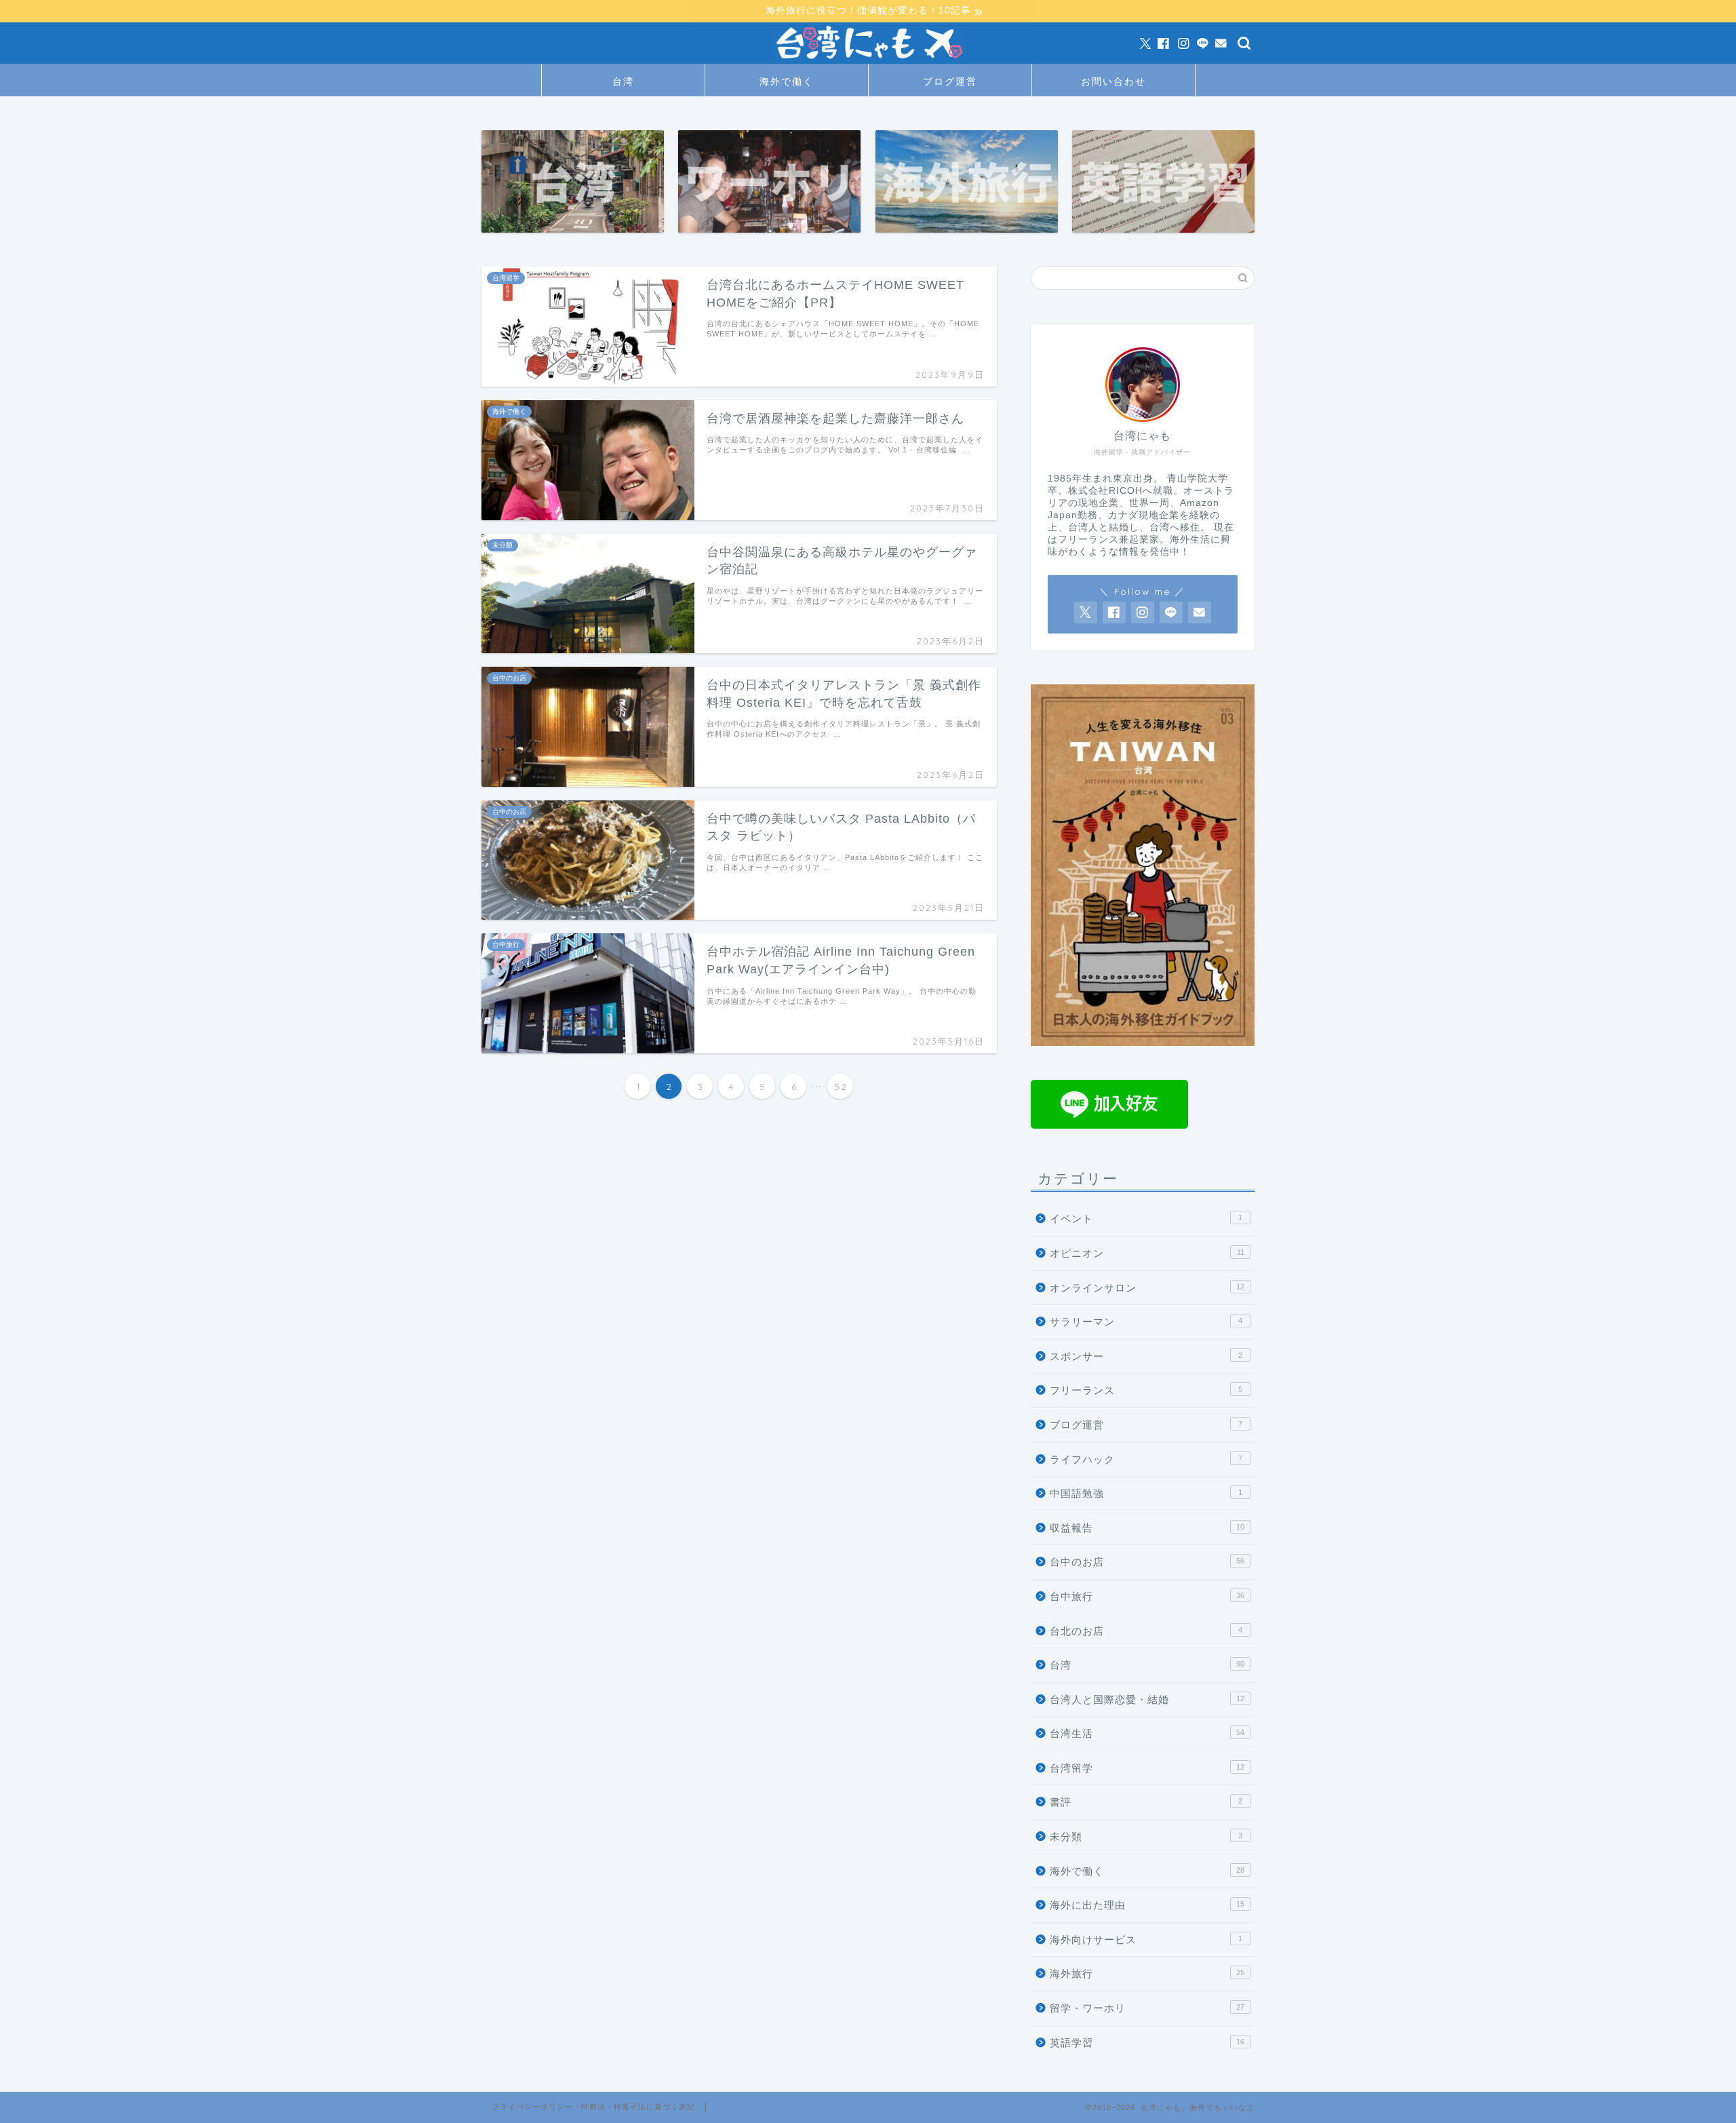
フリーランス (1146, 1390)
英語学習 (1147, 2043)
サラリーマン (1146, 1322)
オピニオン (1147, 1253)
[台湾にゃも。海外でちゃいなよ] (868, 61)
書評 (1146, 1802)
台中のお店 (1147, 1562)
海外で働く (787, 81)
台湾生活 (1147, 1733)
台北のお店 (1146, 1631)
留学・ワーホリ (1147, 2008)
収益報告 (1147, 1528)
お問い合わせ (1113, 81)
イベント (1146, 1219)
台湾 (623, 81)
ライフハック (1146, 1459)
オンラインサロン (1147, 1288)
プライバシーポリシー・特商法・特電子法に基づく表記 (593, 2107)
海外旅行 (1147, 1973)
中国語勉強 (1146, 1493)
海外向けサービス (1146, 1940)
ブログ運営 (950, 81)
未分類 (1146, 1836)
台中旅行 (1147, 1596)
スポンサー (1146, 1356)
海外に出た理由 (1147, 1905)
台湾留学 (1147, 1768)
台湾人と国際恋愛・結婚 (1147, 1699)
